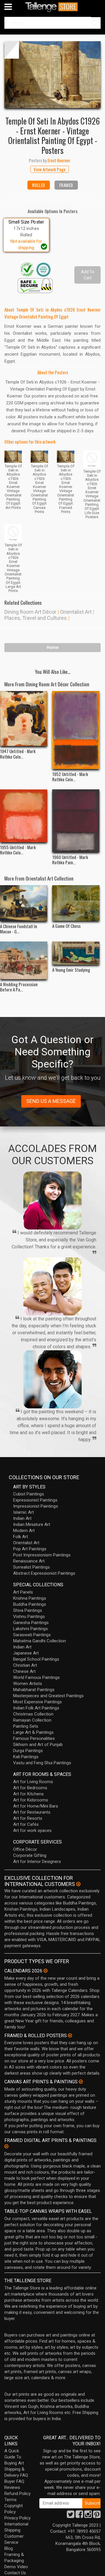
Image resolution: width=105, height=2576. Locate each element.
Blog (9, 2548)
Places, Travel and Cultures (36, 618)
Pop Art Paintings (30, 1549)
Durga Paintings (28, 1751)
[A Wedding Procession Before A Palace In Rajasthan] (24, 960)
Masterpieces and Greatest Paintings (48, 1696)
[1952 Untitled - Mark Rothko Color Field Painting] (76, 730)
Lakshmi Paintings (30, 1629)
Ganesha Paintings (31, 1623)
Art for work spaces (32, 1830)
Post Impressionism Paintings (42, 1555)
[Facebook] (79, 2516)
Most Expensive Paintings (37, 1702)
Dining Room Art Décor (30, 612)
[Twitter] (71, 2516)
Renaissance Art (29, 1561)
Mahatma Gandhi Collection (40, 1641)
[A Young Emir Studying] (76, 953)
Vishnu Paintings (29, 1616)
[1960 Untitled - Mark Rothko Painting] (76, 821)
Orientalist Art (76, 612)
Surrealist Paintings (32, 1567)
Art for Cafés (26, 1824)
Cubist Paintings (29, 1494)
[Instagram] (88, 2516)
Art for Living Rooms (33, 1782)
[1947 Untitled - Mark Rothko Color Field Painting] (24, 719)
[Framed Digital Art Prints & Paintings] (6, 2146)
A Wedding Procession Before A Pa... (19, 987)
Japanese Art (26, 1653)
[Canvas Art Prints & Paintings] (81, 2082)
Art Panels (23, 1592)
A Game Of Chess (66, 926)
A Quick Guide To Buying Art (14, 2457)
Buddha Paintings (30, 1604)
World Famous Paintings (36, 1677)
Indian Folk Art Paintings (36, 1708)
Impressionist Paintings (36, 1506)
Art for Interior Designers (37, 1862)
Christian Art (25, 1665)
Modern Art (24, 1531)
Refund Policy (17, 2494)
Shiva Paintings (28, 1610)
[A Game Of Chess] (76, 903)
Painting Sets (26, 1726)
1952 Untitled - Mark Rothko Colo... (70, 777)
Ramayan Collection (32, 1720)
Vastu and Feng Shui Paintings (42, 1763)
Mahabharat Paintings (34, 1690)
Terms (10, 2500)
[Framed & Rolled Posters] (70, 2035)
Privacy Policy (17, 2518)
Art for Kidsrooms (31, 1800)
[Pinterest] (97, 2516)
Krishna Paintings (30, 1598)
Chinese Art (24, 1671)
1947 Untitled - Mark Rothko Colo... (18, 754)
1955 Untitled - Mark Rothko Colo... (18, 850)
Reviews (12, 2487)
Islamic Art (23, 1512)
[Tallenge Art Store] (52, 7)
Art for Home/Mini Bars (36, 1806)
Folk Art (21, 1537)
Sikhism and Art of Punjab (38, 1745)
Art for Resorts (28, 1818)
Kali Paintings (26, 1757)
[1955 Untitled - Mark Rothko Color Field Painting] (24, 816)
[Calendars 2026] (45, 1971)
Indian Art (22, 1518)
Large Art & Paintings (33, 1732)
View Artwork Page (50, 169)
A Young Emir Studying (71, 970)
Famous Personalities (34, 1738)
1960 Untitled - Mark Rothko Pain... (70, 860)
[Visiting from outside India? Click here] (78, 1884)
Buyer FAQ (14, 2481)
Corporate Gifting (30, 1855)
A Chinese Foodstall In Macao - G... (19, 929)
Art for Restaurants (32, 1812)
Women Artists (28, 1684)
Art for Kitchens (28, 1794)
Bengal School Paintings (36, 1659)
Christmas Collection (33, 1714)
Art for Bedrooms (30, 1788)
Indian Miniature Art (32, 1524)
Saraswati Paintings (32, 1635)
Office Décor (25, 1849)
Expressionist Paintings (35, 1500)
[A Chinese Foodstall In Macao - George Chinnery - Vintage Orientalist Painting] (24, 903)
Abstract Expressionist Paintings (44, 1573)
